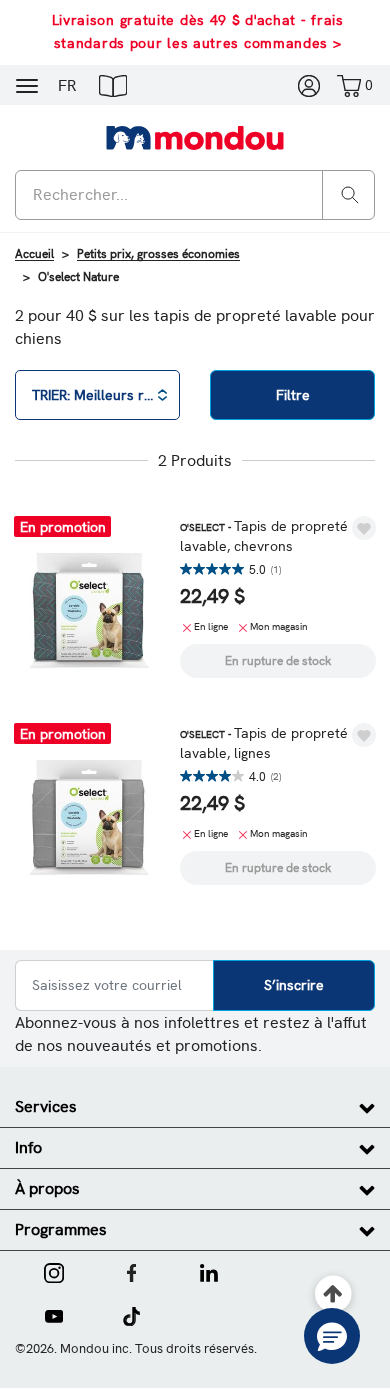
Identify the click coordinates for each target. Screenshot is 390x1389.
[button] (113, 85)
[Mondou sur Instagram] (54, 1271)
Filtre (293, 395)
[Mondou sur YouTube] (54, 1314)
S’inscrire (294, 985)
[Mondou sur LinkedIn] (209, 1271)
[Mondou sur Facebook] (132, 1271)
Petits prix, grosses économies (158, 254)
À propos (47, 1188)
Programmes (61, 1229)
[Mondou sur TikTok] (131, 1314)
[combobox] (195, 195)
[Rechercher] (350, 193)
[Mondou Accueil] (195, 137)
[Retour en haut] (333, 1294)
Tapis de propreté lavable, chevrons (264, 536)
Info (28, 1147)
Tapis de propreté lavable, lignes (264, 743)
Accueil (34, 254)
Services (46, 1106)
